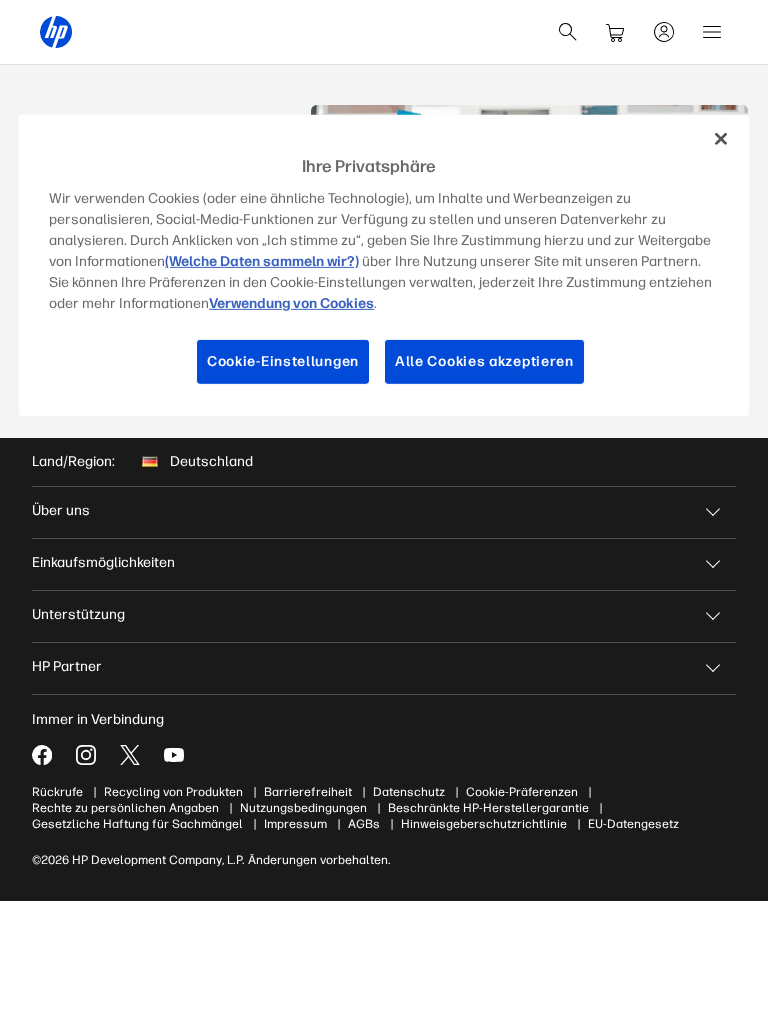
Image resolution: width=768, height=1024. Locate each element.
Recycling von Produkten (173, 792)
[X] (130, 755)
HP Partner (67, 666)
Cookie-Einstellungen (283, 361)
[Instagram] (86, 755)
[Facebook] (42, 755)
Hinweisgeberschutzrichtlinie (484, 824)
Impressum (295, 824)
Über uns (61, 510)
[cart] (616, 32)
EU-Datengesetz (633, 824)
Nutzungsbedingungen (303, 808)
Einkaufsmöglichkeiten (103, 562)
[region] (384, 264)
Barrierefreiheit (308, 792)
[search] (568, 32)
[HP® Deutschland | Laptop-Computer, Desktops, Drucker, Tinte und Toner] (56, 32)
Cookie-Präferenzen (522, 792)
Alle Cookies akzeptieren (484, 361)
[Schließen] (721, 138)
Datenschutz (409, 792)
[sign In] (664, 32)
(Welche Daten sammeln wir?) (262, 261)
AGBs (364, 824)
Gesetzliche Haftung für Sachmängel (137, 824)
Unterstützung (78, 614)
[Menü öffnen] (712, 32)
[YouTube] (174, 755)
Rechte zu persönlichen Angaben (125, 808)
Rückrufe (57, 792)
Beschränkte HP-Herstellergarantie (488, 808)
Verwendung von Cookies (291, 303)
